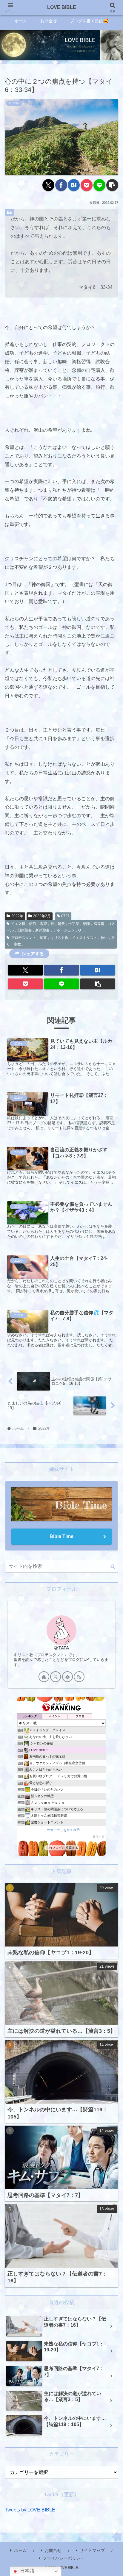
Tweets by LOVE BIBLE (30, 2510)
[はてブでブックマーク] (74, 185)
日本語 (27, 2571)
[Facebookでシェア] (61, 185)
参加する (99, 1837)
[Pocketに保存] (87, 185)
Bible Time (61, 1536)
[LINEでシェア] (99, 185)
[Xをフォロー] (56, 1677)
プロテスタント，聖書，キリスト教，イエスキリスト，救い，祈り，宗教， (61, 941)
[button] (112, 185)
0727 (65, 916)
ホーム (20, 2550)
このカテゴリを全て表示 (62, 1830)
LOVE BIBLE (62, 7)
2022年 (17, 916)
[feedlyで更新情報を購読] (67, 1677)
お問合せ (53, 2550)
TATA (64, 1648)
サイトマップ (92, 2550)
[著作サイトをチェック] (44, 1677)
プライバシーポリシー (64, 2558)
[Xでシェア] (48, 185)
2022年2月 (42, 916)
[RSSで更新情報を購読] (79, 1677)
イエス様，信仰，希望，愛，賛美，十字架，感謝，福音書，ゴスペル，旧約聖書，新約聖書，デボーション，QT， (61, 927)
